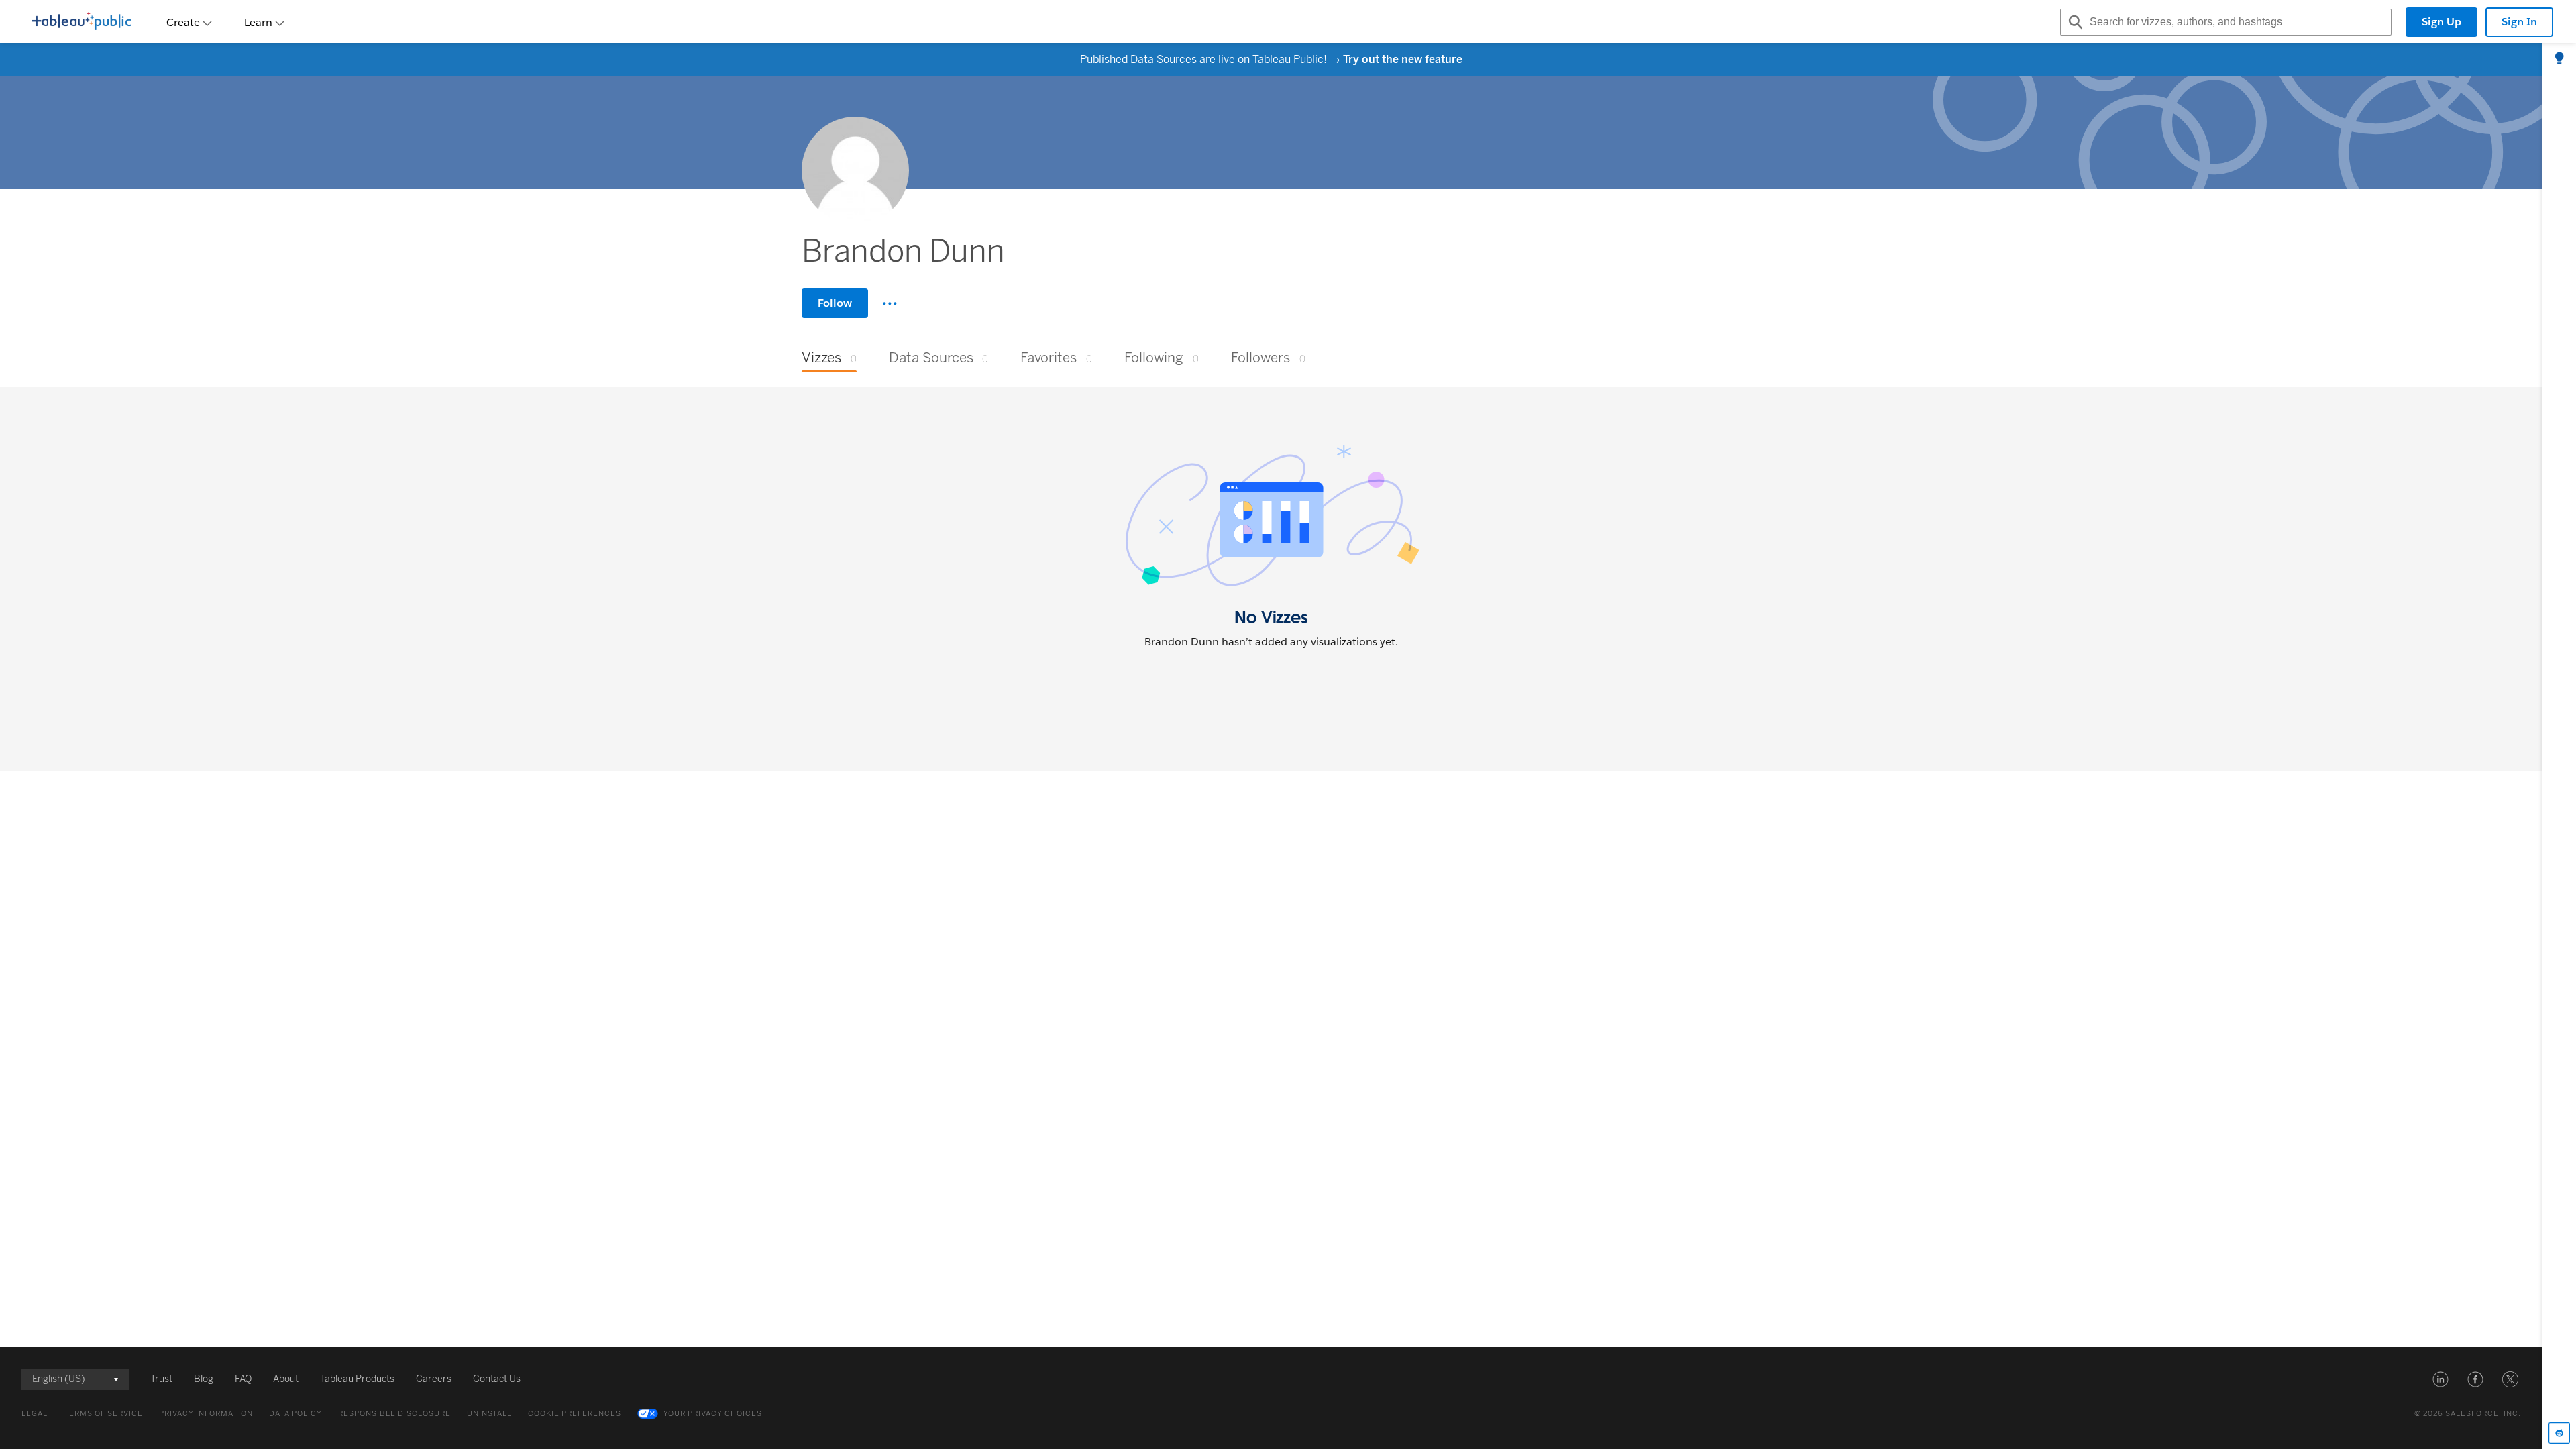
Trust (161, 1379)
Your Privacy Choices (713, 1414)
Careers (434, 1379)
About (286, 1379)
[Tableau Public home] (82, 22)
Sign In (2519, 22)
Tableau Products (357, 1379)
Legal (35, 1414)
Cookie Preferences (575, 1414)
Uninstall (489, 1414)
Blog (204, 1379)
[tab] (2559, 59)
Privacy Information (206, 1414)
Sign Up (2441, 22)
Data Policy (296, 1414)
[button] (2440, 1379)
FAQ (243, 1379)
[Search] (2074, 22)
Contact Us (497, 1379)
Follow (835, 303)
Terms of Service (103, 1414)
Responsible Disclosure (394, 1414)
